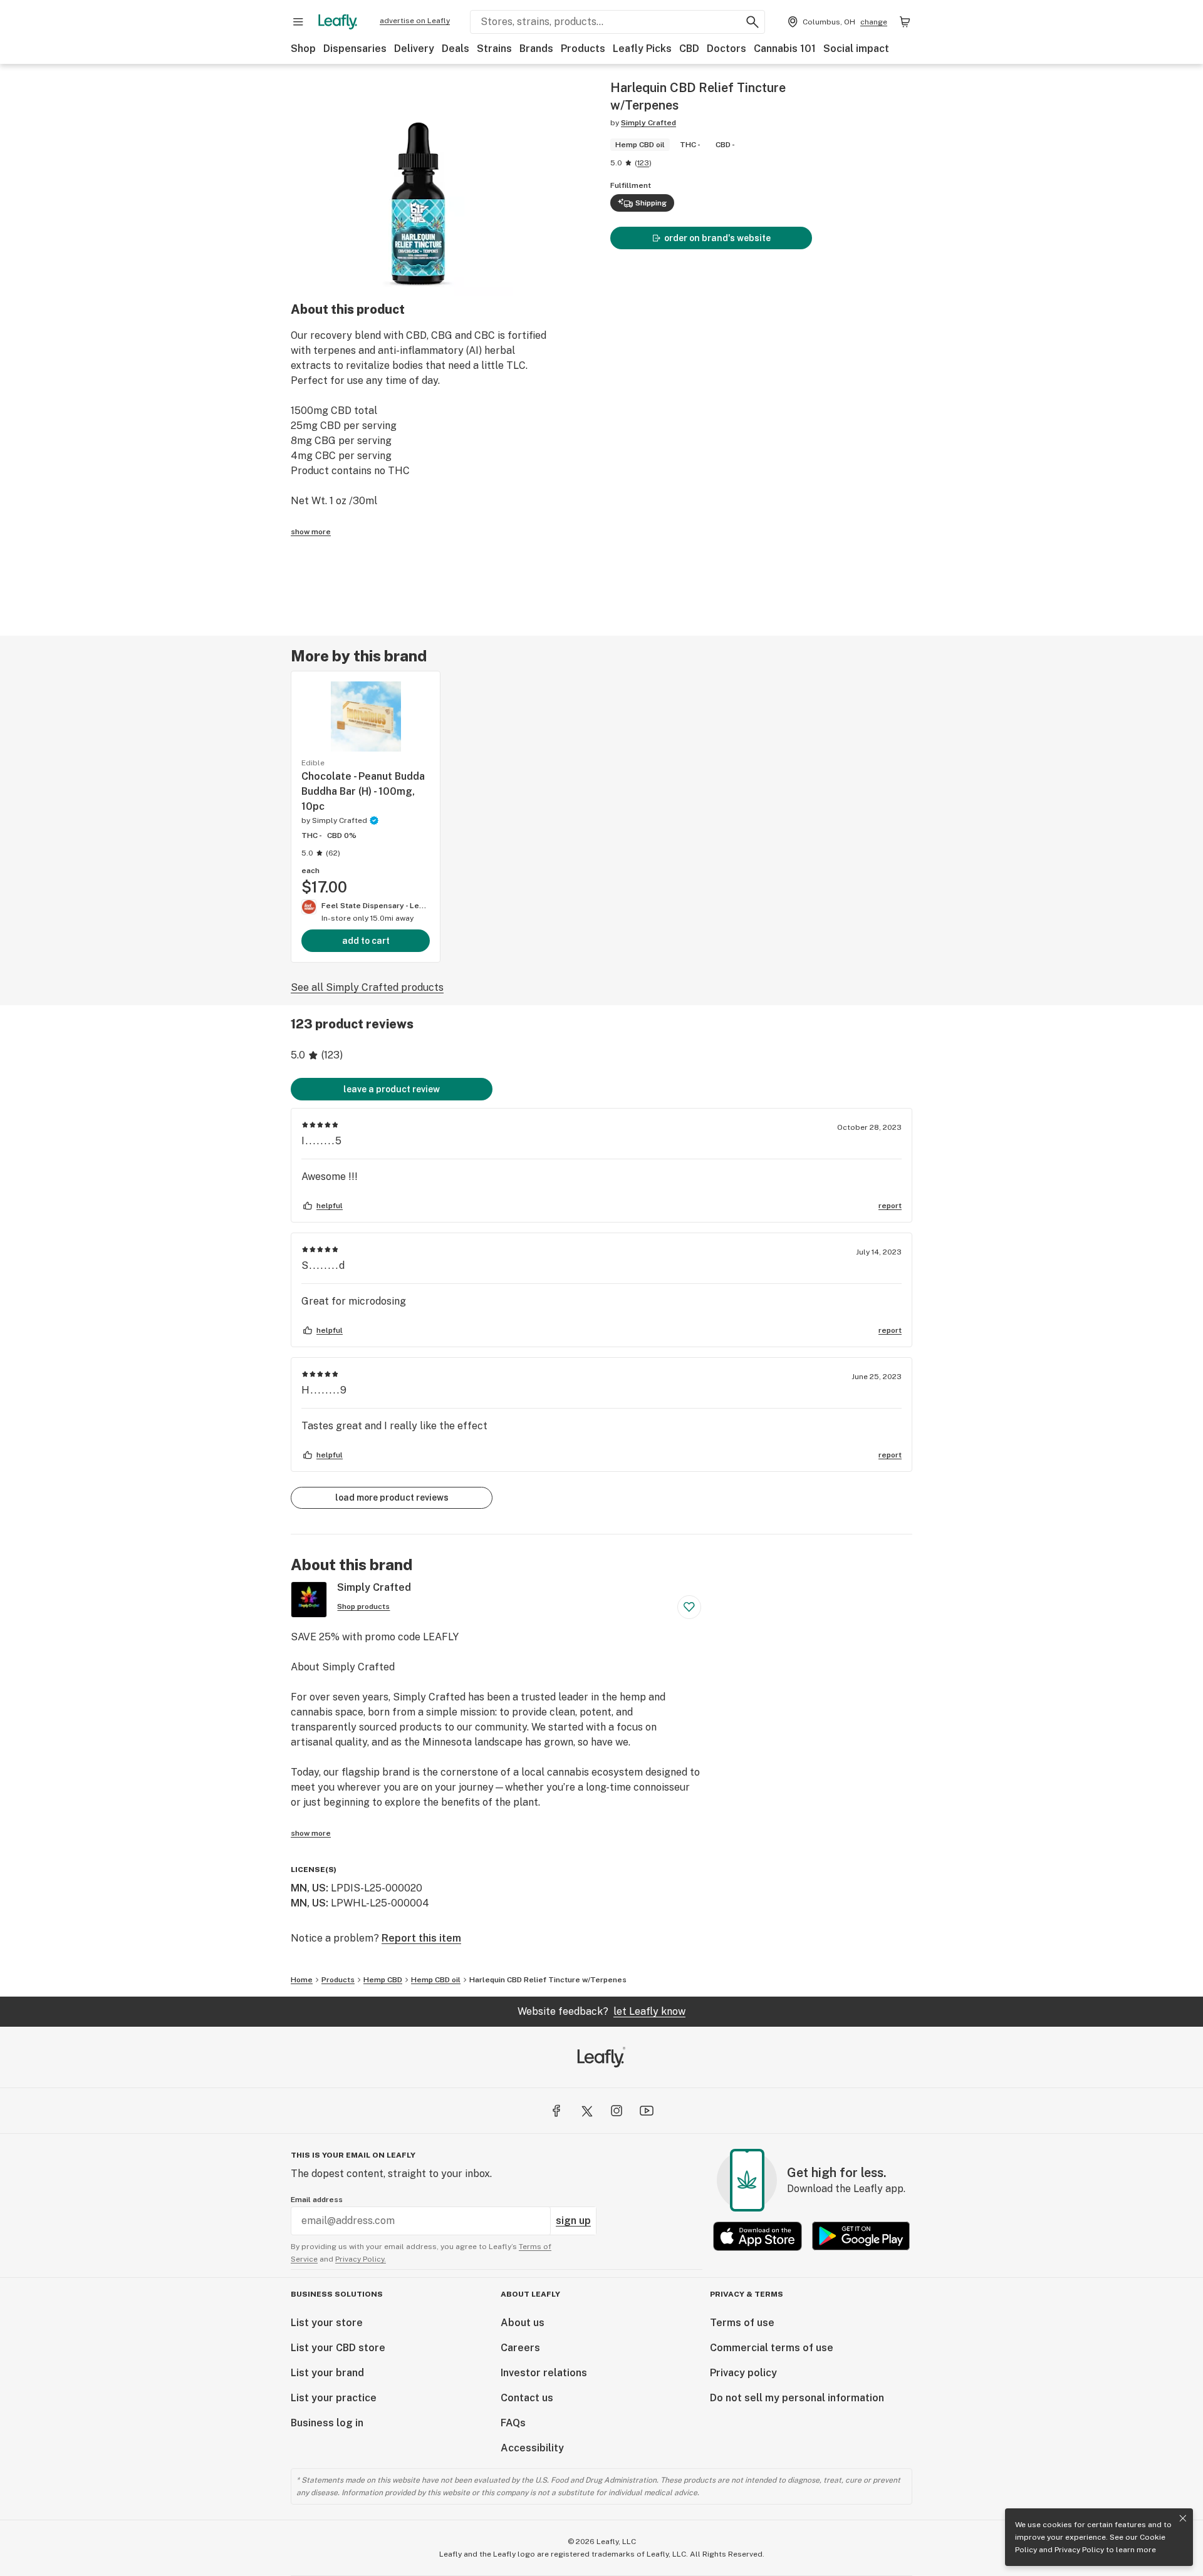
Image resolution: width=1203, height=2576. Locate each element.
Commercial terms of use (772, 2348)
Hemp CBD (383, 1980)
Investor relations (544, 2373)
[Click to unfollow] (689, 1607)
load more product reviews (392, 1497)
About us (523, 2323)
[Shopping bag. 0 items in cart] (905, 22)
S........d (324, 1265)
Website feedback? (601, 2011)
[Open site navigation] (298, 22)
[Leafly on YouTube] (647, 2111)
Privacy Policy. (361, 2259)
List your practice (334, 2398)
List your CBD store (338, 2348)
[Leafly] (338, 22)
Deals (456, 49)
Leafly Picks (642, 49)
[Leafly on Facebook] (556, 2111)
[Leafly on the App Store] (758, 2236)
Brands (536, 49)
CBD (689, 49)
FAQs (513, 2423)
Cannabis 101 (785, 49)
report (890, 1206)
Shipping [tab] (651, 203)
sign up (573, 2221)
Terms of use (742, 2323)
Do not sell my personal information (797, 2398)
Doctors (726, 49)
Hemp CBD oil (436, 1980)
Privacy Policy (1079, 2550)
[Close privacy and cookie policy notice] (1183, 2518)
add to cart (366, 941)
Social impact (856, 49)
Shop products (363, 1606)
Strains (494, 49)
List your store (327, 2323)
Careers (520, 2348)
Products (583, 49)
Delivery (414, 49)
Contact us (527, 2398)
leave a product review (392, 1089)
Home (302, 1980)
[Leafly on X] (586, 2111)
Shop (303, 49)
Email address (317, 2200)
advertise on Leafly (415, 21)
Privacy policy (743, 2373)
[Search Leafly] (753, 22)
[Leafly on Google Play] (861, 2236)
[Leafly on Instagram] (617, 2111)
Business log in (327, 2423)
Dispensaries (355, 49)
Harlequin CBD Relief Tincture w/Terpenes (548, 1980)
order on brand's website (717, 238)
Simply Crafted (648, 123)
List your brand (327, 2373)
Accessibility (532, 2448)
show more (311, 532)
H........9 (325, 1390)
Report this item (421, 1938)
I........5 (322, 1141)
